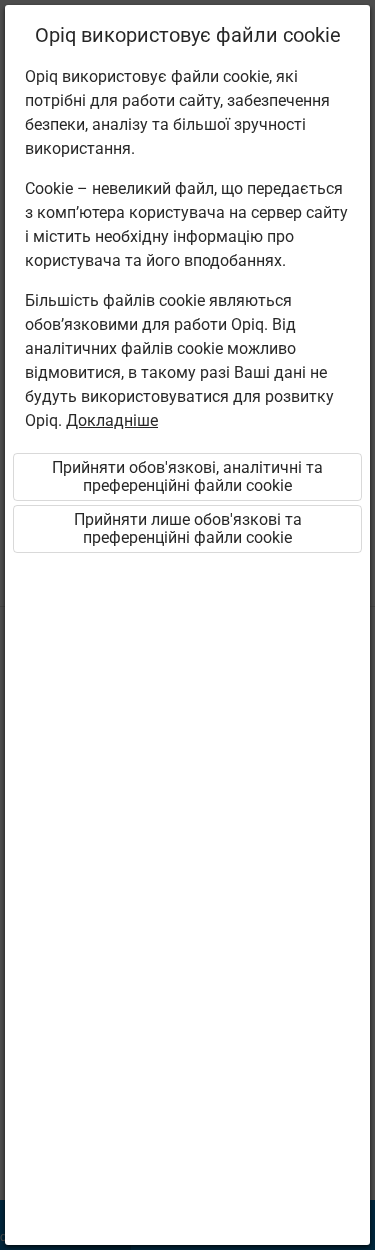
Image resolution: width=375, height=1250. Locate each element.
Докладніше (112, 420)
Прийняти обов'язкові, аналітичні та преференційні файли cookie (187, 476)
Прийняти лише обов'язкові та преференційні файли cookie (188, 528)
